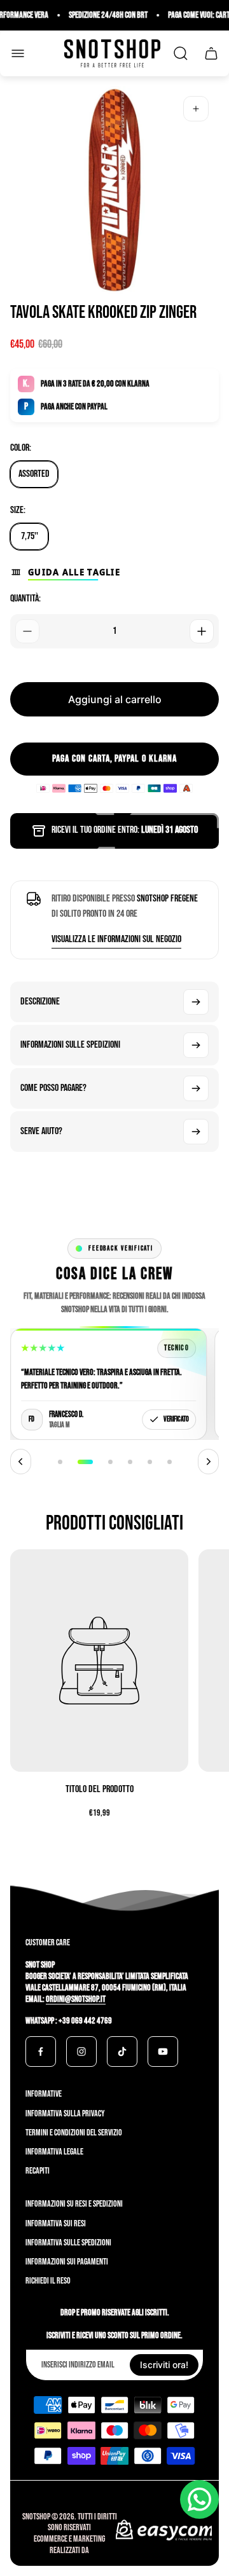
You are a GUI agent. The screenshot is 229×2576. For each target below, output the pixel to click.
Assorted (34, 474)
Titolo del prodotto (100, 1789)
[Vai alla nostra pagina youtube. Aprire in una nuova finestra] (163, 2052)
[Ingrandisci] (196, 109)
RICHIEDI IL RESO (48, 2281)
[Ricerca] (181, 53)
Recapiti (38, 2171)
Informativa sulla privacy (65, 2114)
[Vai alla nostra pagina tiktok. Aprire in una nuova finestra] (122, 2052)
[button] (60, 1462)
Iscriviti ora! (164, 2365)
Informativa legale (54, 2152)
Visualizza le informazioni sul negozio (116, 939)
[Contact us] (199, 2499)
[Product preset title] (99, 1661)
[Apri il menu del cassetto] (18, 53)
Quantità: (25, 599)
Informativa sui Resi (56, 2223)
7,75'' (30, 536)
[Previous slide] (21, 1462)
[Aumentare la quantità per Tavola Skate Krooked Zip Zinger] (202, 631)
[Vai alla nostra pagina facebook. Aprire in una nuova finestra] (41, 2052)
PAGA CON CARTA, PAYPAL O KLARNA (114, 759)
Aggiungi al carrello (115, 699)
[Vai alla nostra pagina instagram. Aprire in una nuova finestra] (81, 2052)
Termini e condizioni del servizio (74, 2133)
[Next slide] (208, 1462)
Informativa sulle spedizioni (68, 2243)
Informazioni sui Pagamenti (67, 2262)
